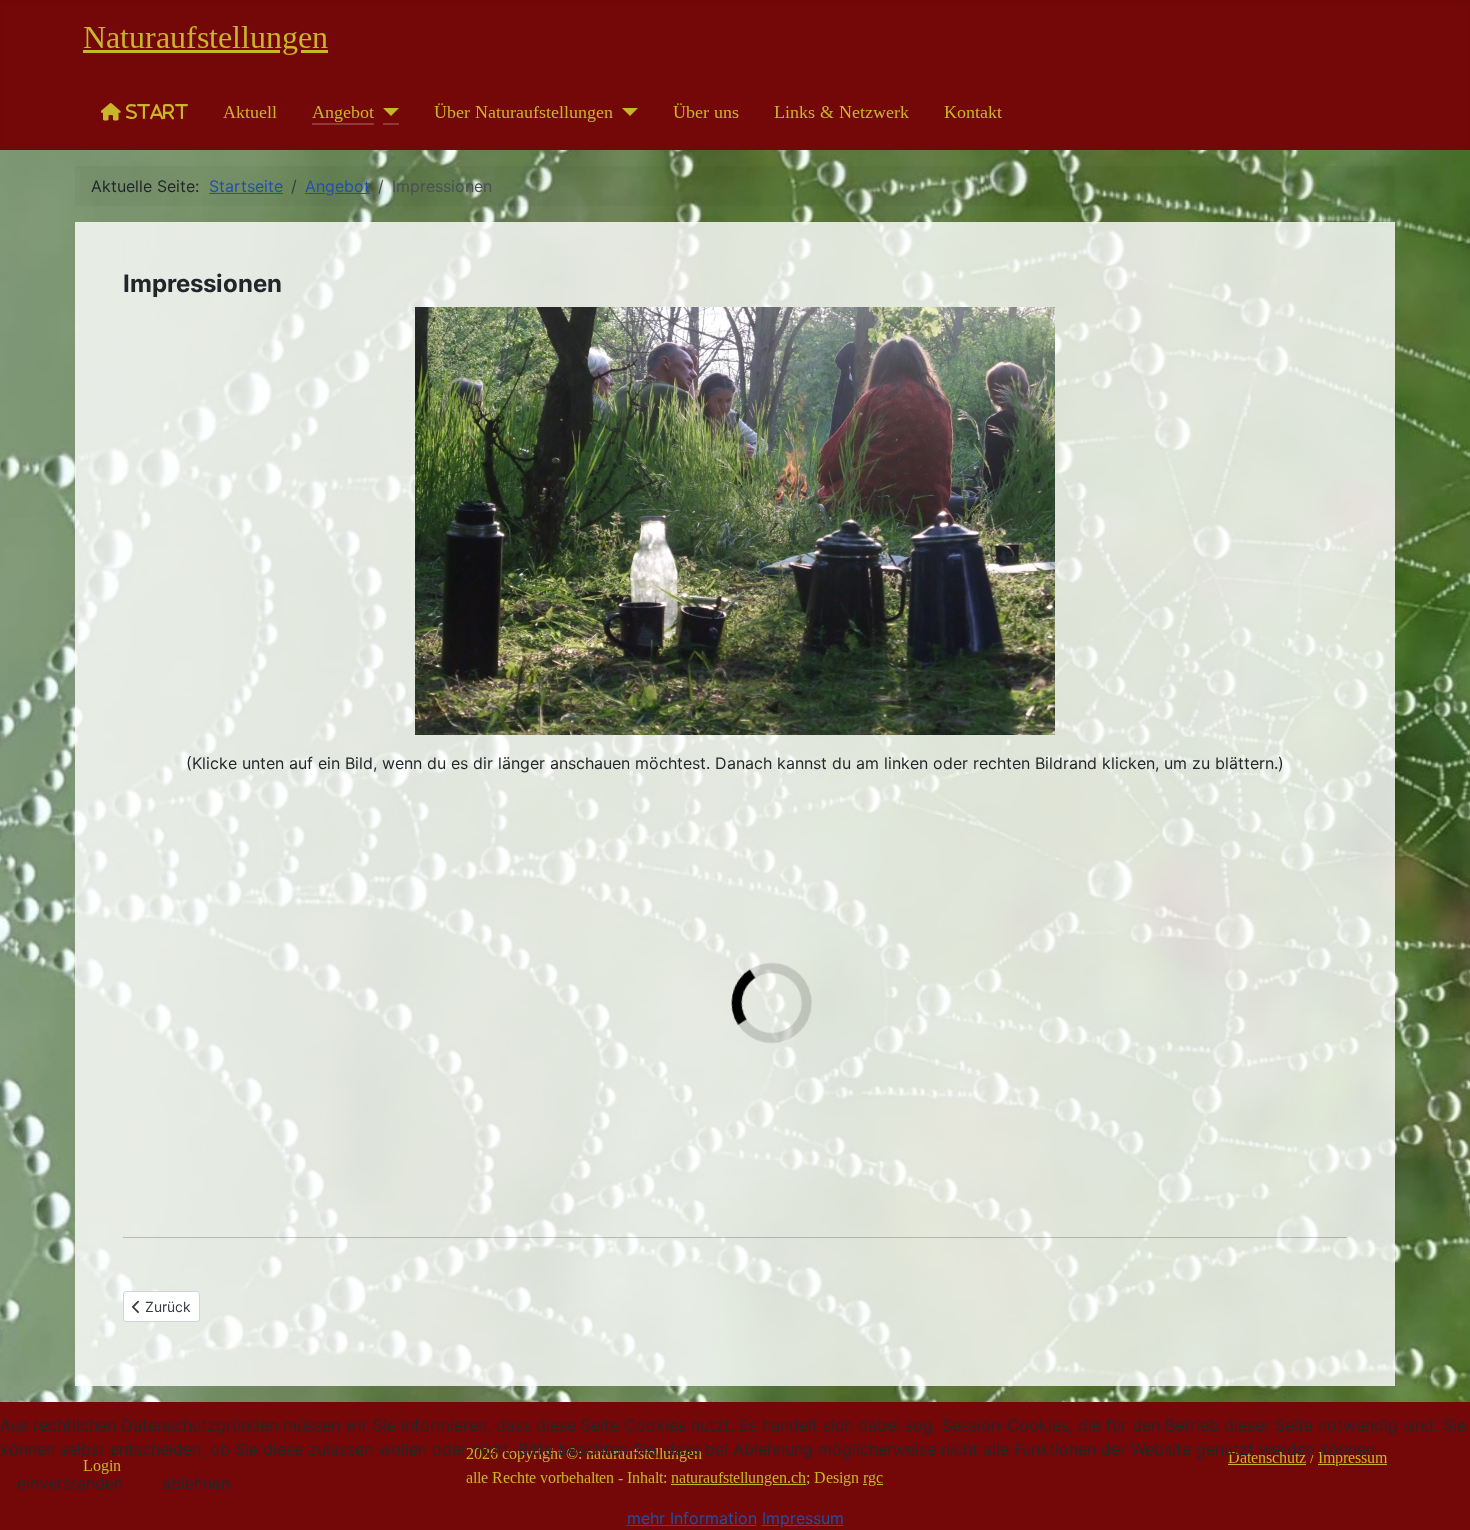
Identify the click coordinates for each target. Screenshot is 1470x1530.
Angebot (343, 112)
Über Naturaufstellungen (523, 112)
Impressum (803, 1518)
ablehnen (196, 1483)
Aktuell (250, 112)
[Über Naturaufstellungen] (625, 112)
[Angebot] (386, 112)
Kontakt (973, 112)
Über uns (706, 112)
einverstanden (70, 1483)
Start (154, 112)
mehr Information (692, 1518)
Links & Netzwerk (841, 112)
